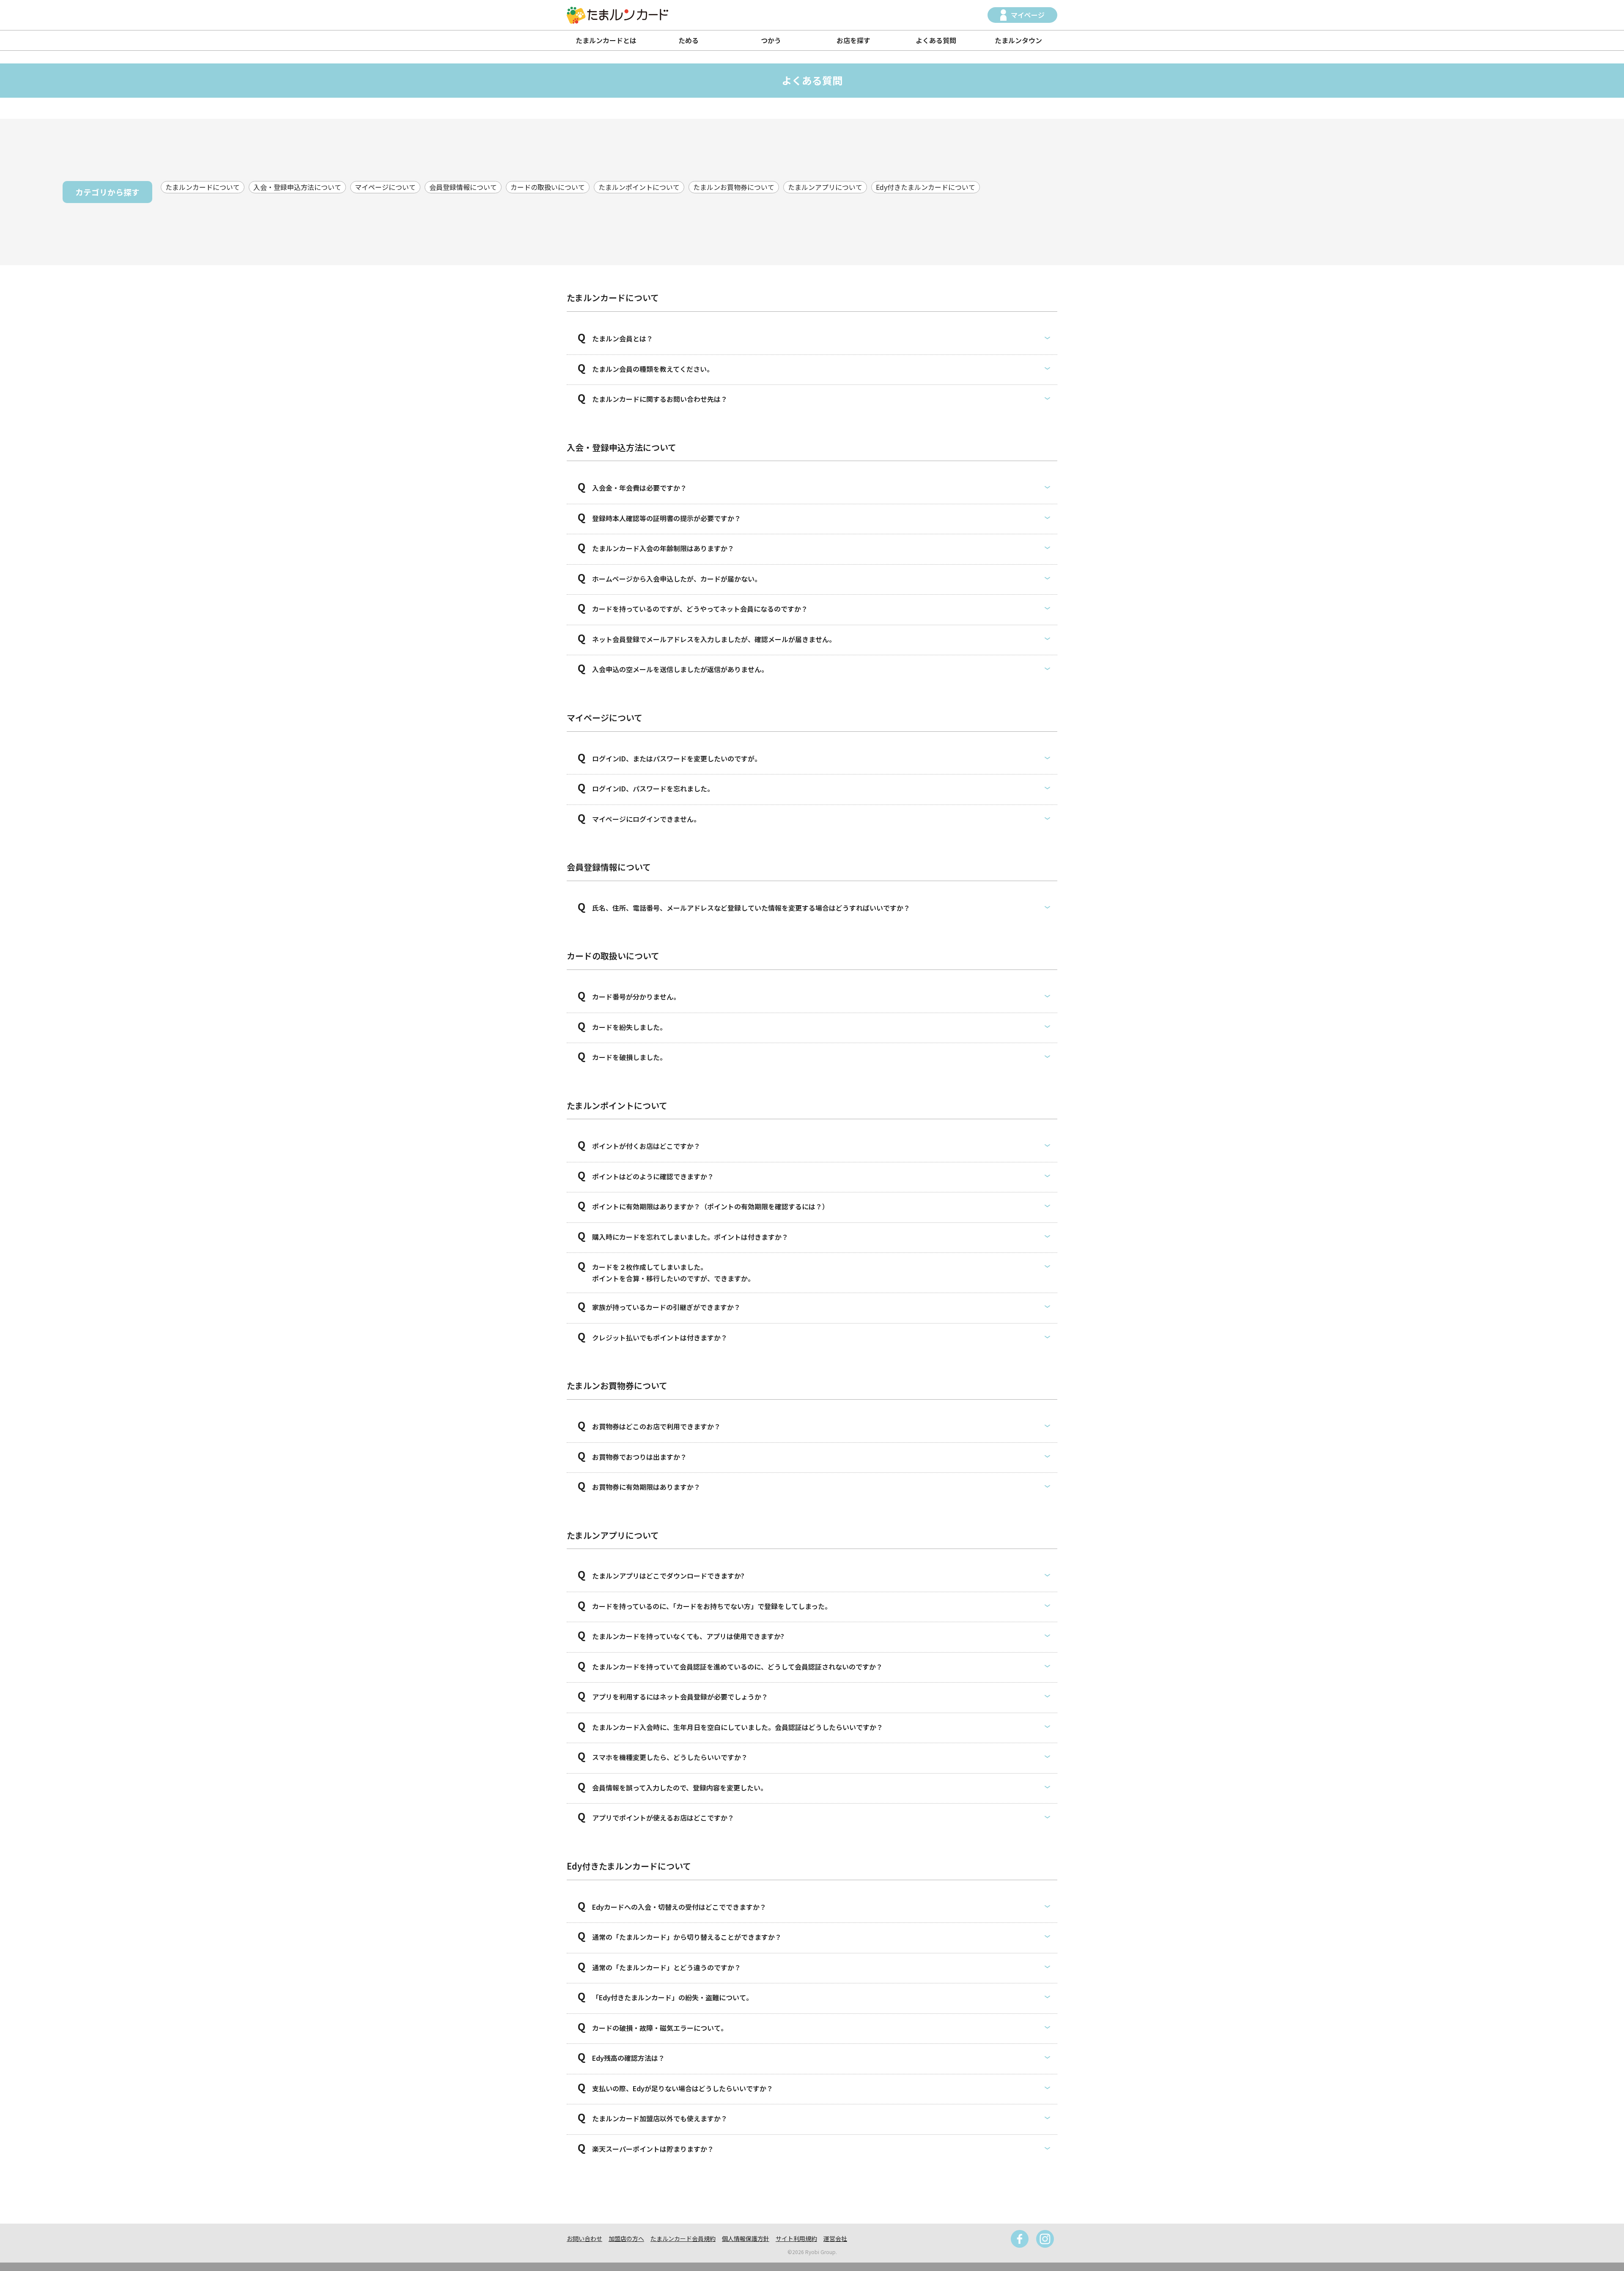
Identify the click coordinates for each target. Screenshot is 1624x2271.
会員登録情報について (463, 187)
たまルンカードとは (606, 40)
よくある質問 (936, 40)
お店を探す (853, 40)
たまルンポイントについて (639, 187)
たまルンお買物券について (734, 187)
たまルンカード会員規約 (683, 2238)
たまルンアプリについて (825, 187)
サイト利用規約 (796, 2238)
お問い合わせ (584, 2238)
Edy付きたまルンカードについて (926, 187)
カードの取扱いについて (548, 187)
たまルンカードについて (203, 187)
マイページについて (385, 187)
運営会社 (835, 2238)
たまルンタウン (1018, 40)
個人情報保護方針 (746, 2238)
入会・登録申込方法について (297, 187)
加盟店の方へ (626, 2238)
